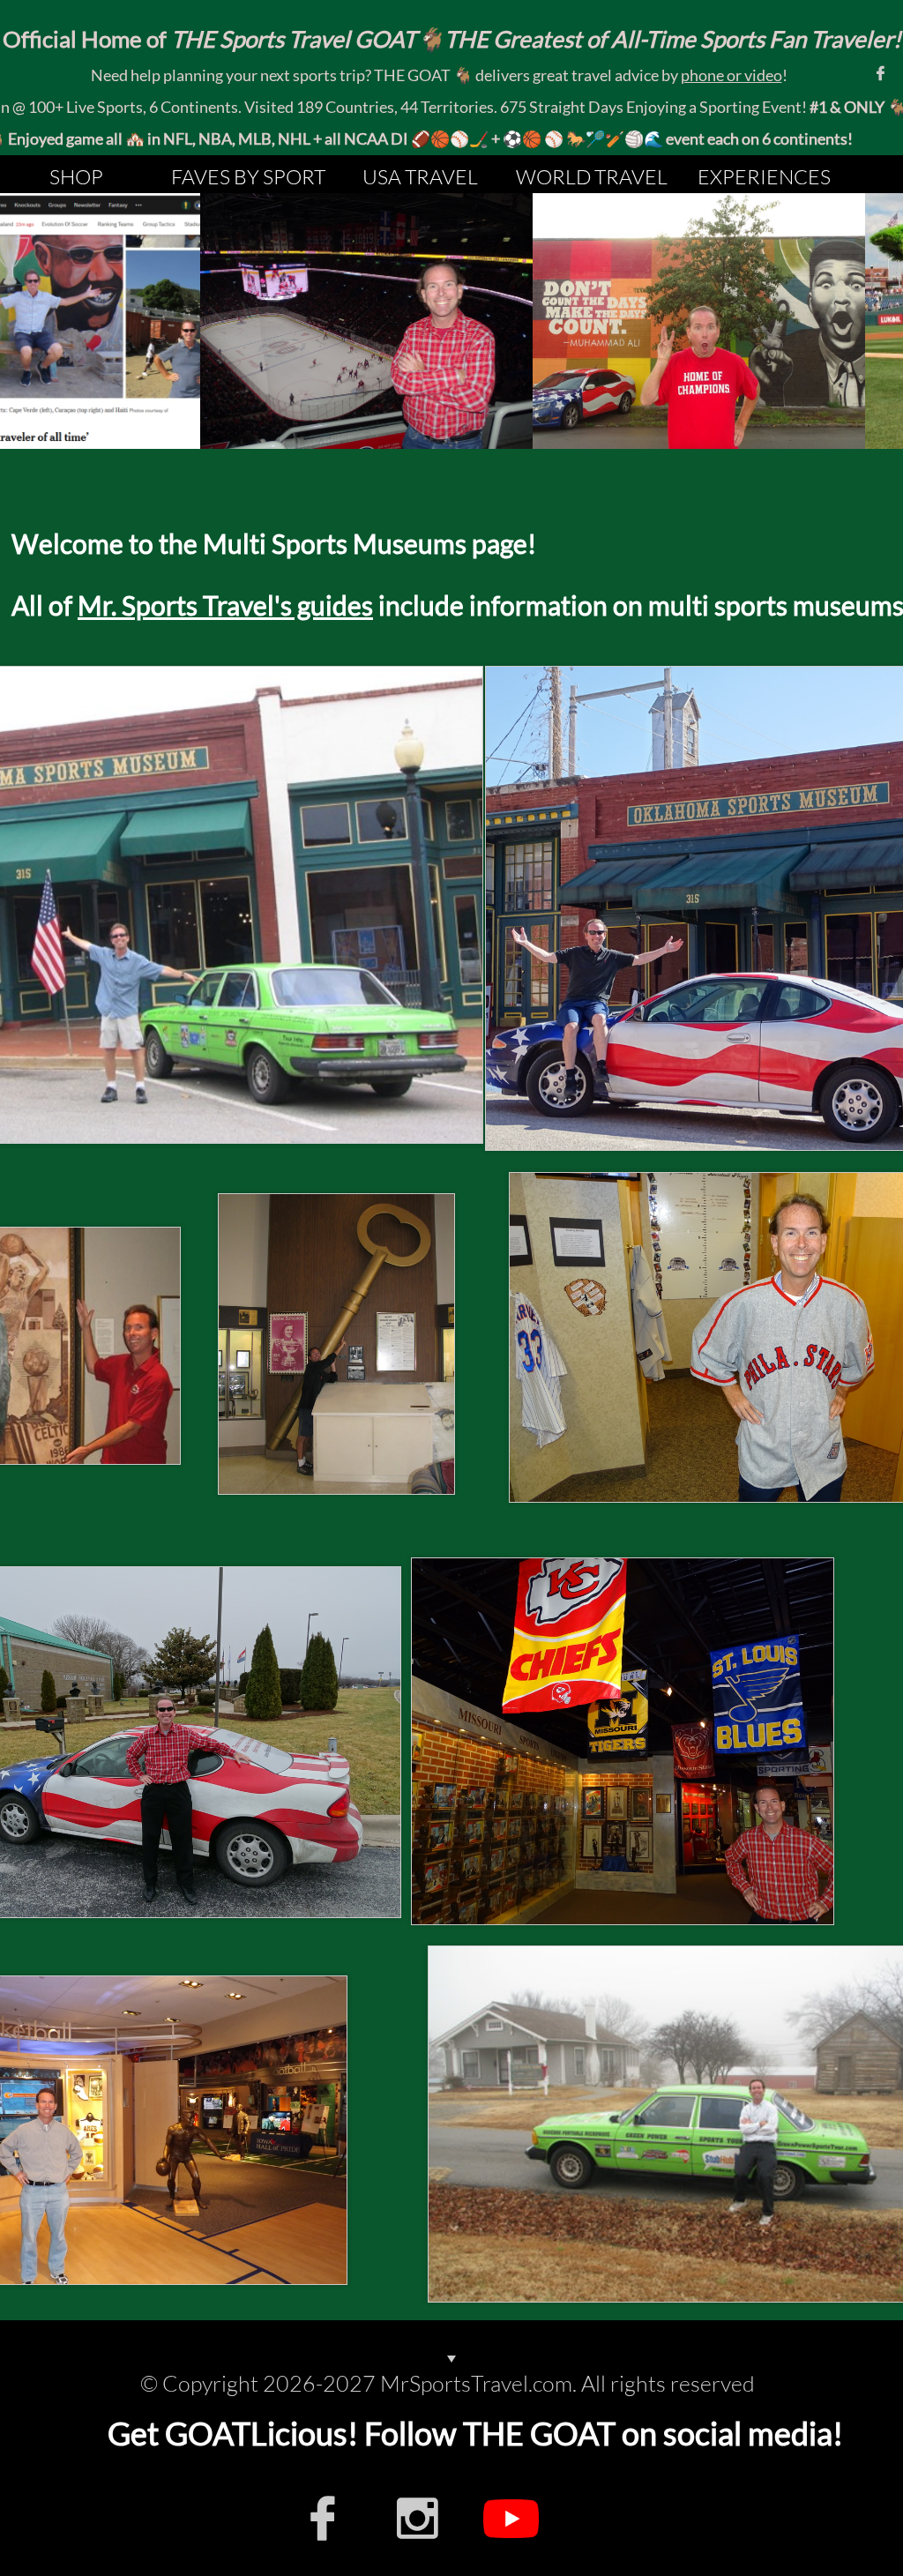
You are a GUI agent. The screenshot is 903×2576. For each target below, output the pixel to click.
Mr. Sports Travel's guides (225, 605)
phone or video (731, 75)
